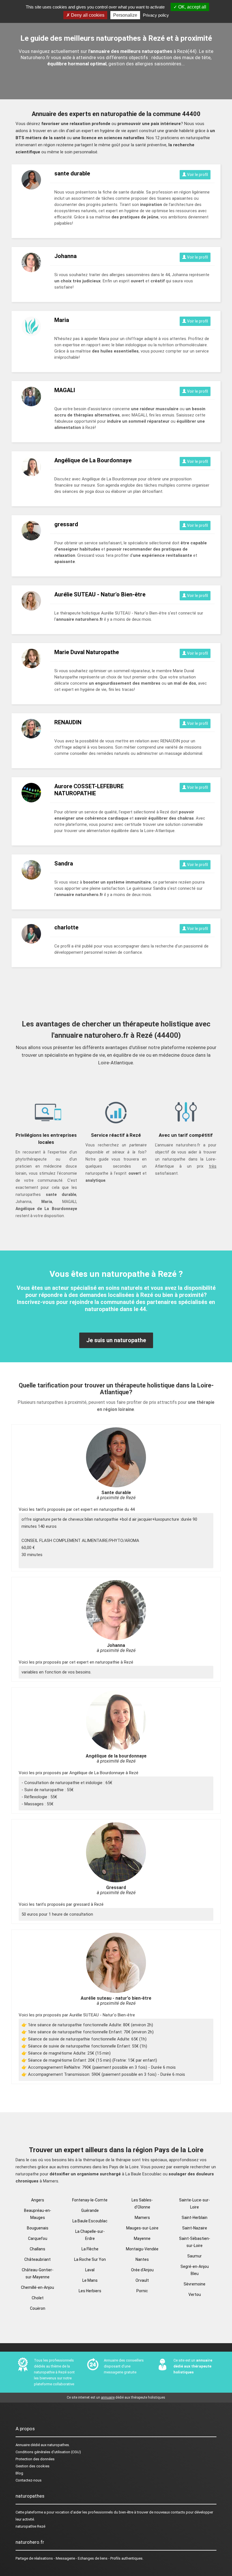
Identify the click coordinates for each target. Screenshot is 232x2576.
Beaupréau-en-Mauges (38, 2214)
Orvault (142, 2280)
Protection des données (35, 2459)
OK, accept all (192, 7)
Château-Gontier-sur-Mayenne (38, 2273)
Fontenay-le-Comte (90, 2200)
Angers (38, 2200)
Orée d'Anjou (142, 2270)
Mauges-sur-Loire (142, 2228)
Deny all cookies (87, 15)
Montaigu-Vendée (142, 2249)
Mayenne (142, 2238)
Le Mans (90, 2280)
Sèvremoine (195, 2284)
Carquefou (38, 2238)
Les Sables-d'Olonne (142, 2204)
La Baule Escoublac (90, 2221)
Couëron (38, 2308)
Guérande (90, 2210)
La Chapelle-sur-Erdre (90, 2235)
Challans (37, 2249)
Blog (19, 2473)
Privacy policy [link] (156, 15)
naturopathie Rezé (30, 2526)
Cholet (38, 2298)
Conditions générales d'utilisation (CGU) (48, 2452)
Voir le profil (197, 175)
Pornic (142, 2291)
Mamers (142, 2218)
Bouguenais (38, 2228)
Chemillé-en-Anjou (37, 2287)
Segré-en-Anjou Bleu (195, 2270)
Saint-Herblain (195, 2218)
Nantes (142, 2259)
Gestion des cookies (33, 2466)
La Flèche (90, 2249)
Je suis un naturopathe (116, 1340)
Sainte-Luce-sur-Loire (195, 2204)
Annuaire (23, 2445)
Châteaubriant (37, 2259)
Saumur (195, 2256)
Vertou (195, 2294)
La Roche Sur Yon (90, 2259)
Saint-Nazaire (195, 2228)
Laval (90, 2270)
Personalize (125, 15)
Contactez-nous (29, 2480)
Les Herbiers (90, 2291)
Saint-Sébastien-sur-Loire (195, 2242)
